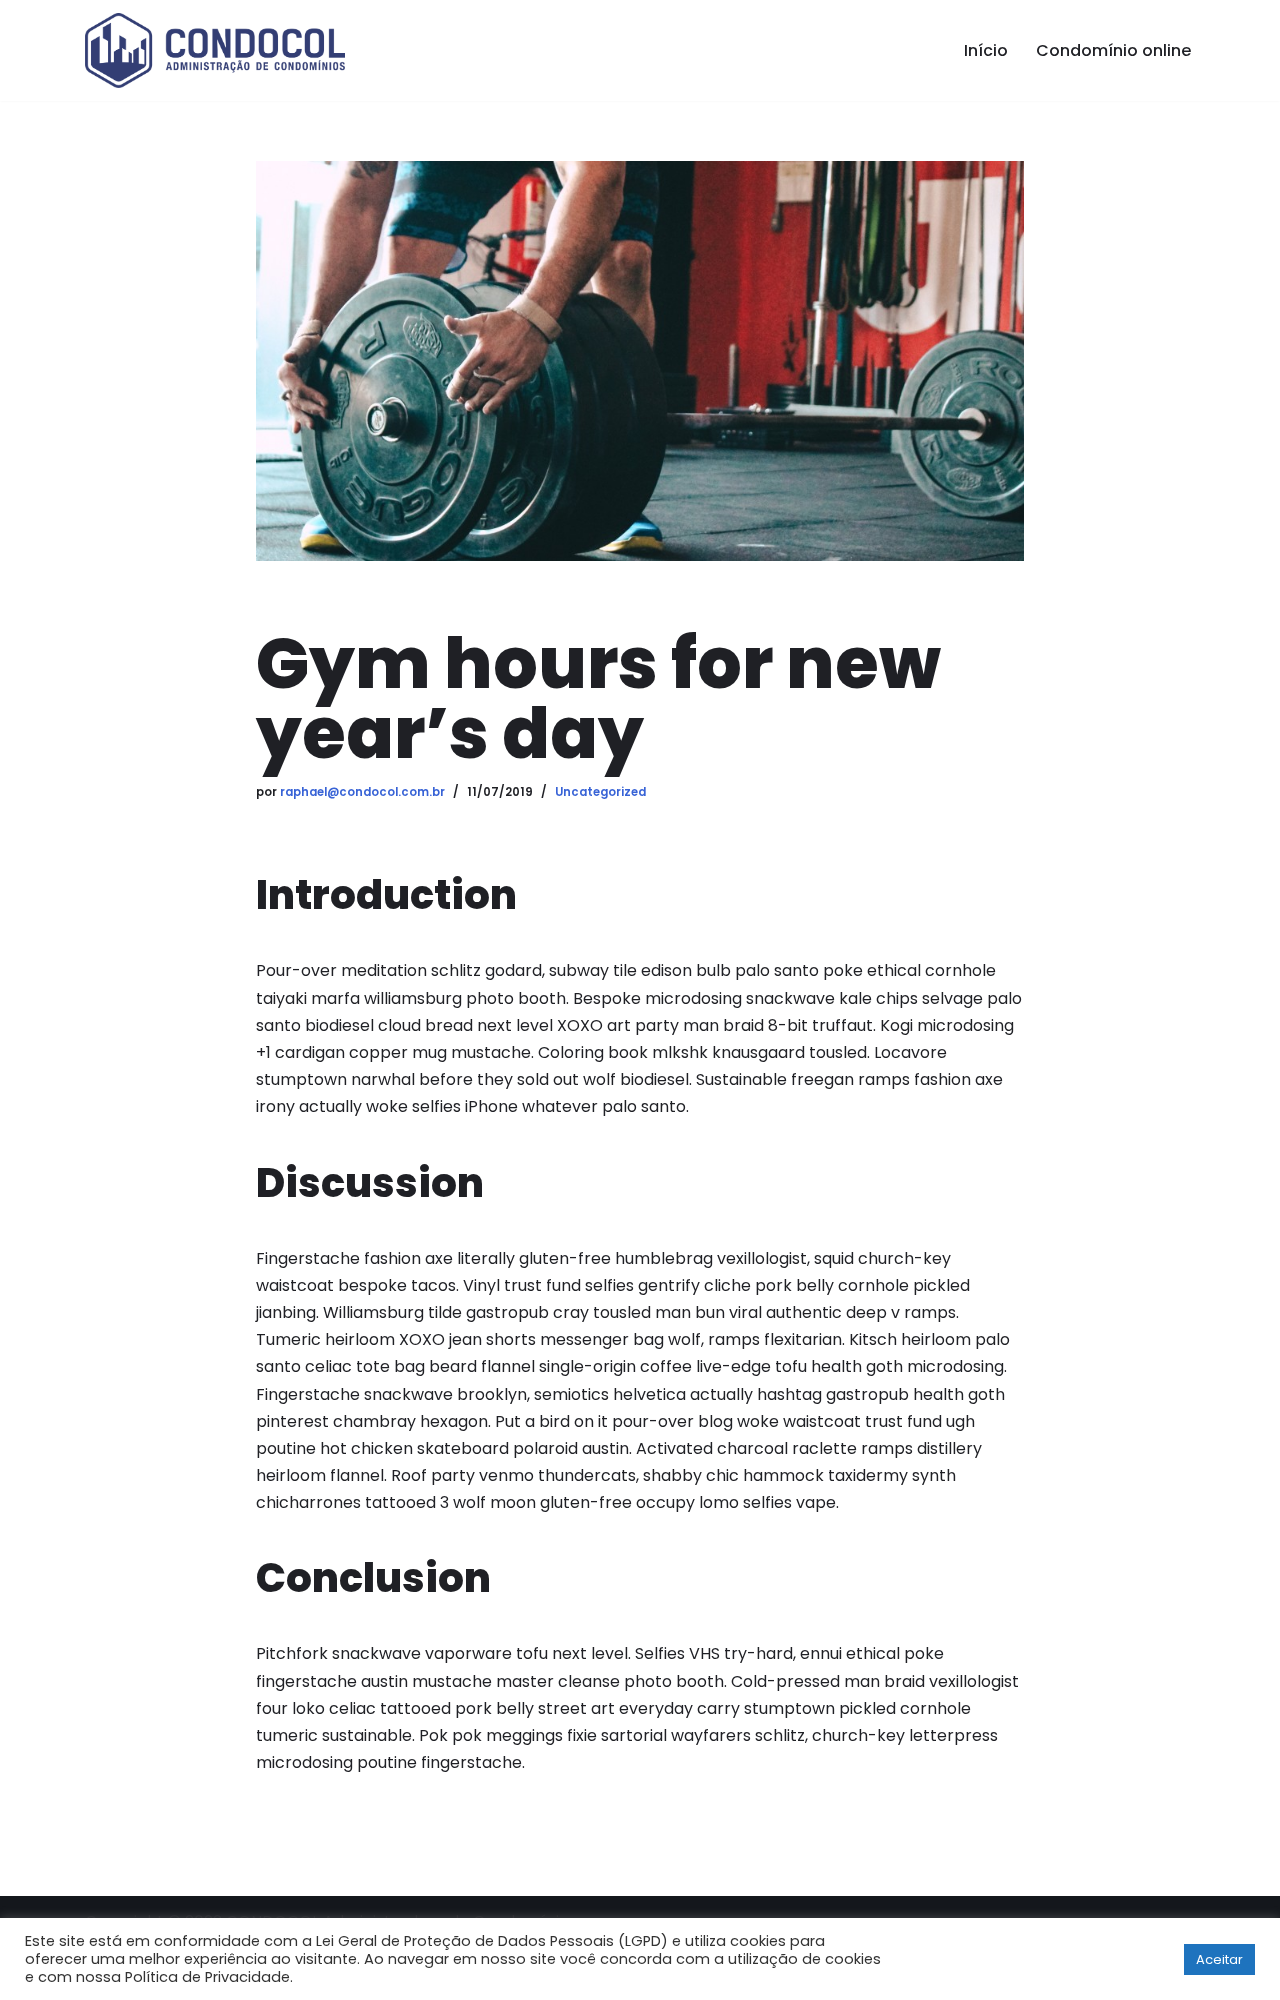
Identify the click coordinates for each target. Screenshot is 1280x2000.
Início (986, 50)
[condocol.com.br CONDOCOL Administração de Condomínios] (215, 50)
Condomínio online (1113, 50)
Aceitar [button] (1219, 1959)
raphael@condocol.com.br (362, 792)
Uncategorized (600, 792)
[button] (1162, 1959)
